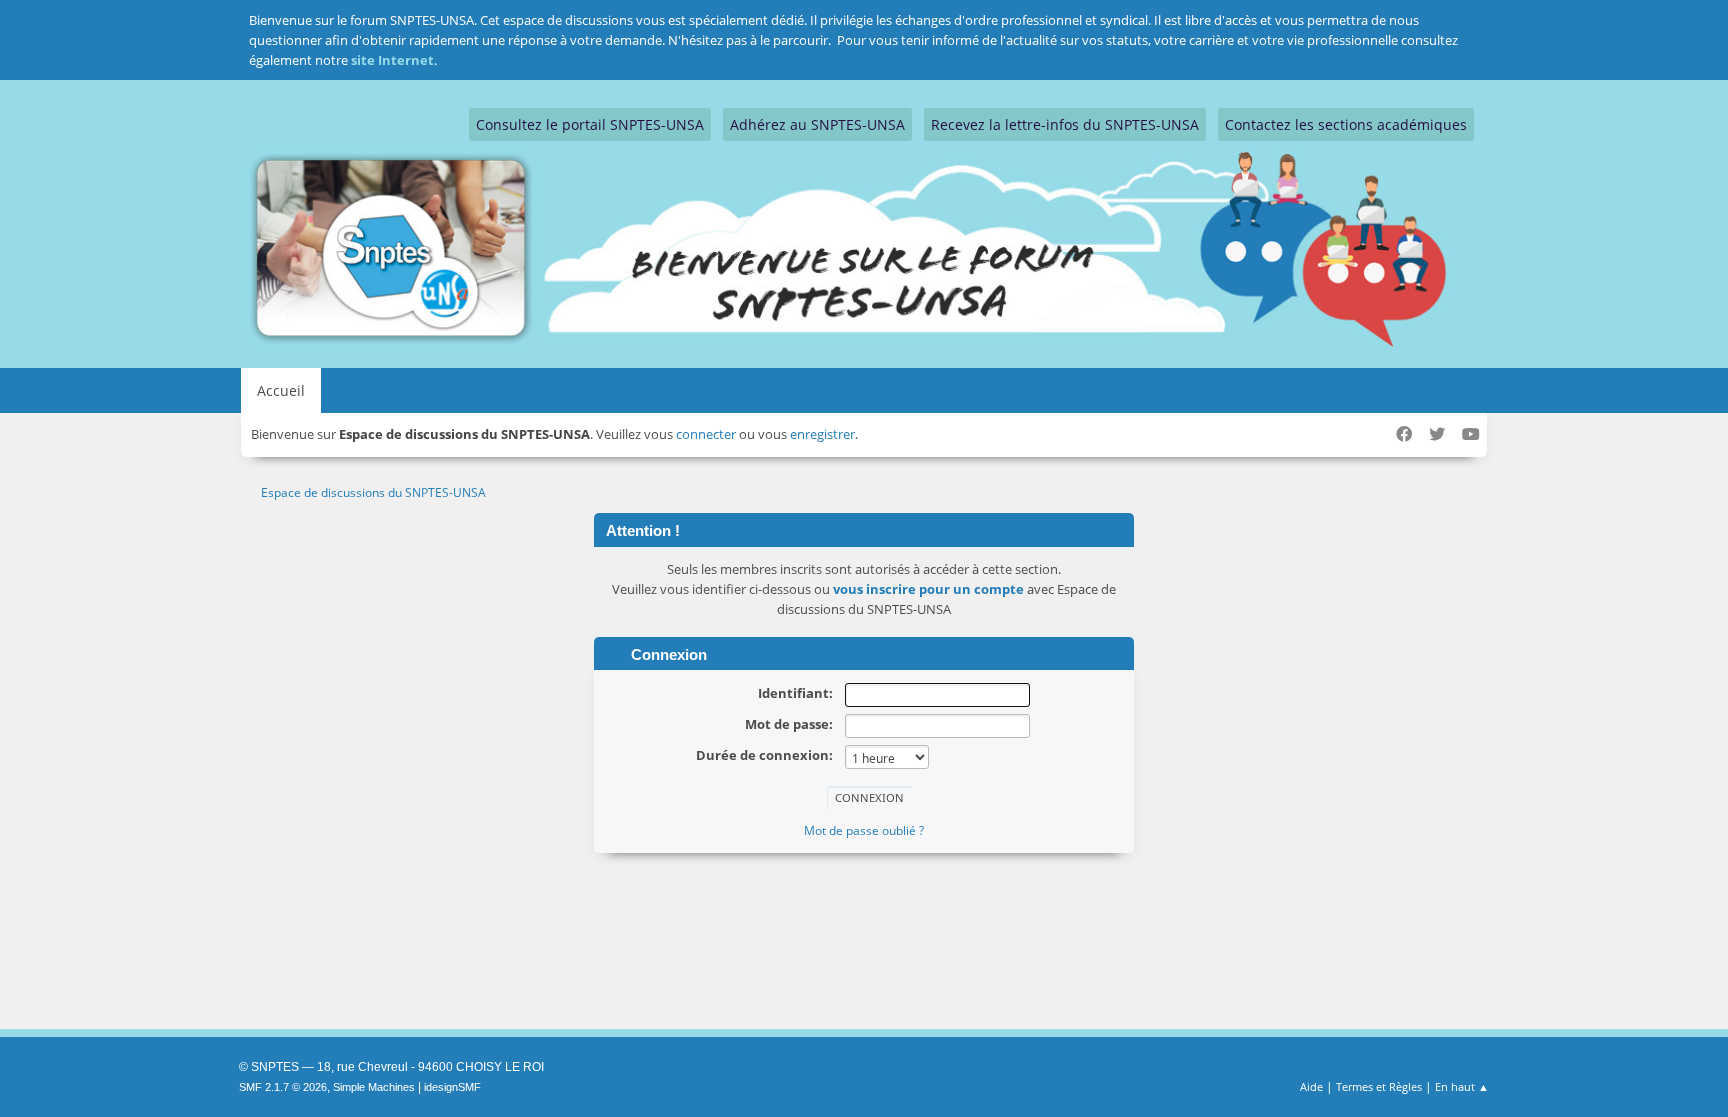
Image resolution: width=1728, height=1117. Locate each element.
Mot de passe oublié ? (864, 830)
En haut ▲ (1462, 1086)
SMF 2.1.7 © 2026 (283, 1087)
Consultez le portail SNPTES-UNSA (590, 124)
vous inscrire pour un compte (928, 589)
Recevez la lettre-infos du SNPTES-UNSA (1065, 124)
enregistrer (822, 434)
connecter (706, 434)
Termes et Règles (1379, 1086)
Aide (1311, 1086)
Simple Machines (374, 1087)
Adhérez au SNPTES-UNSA (817, 124)
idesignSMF (452, 1087)
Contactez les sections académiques (1346, 124)
